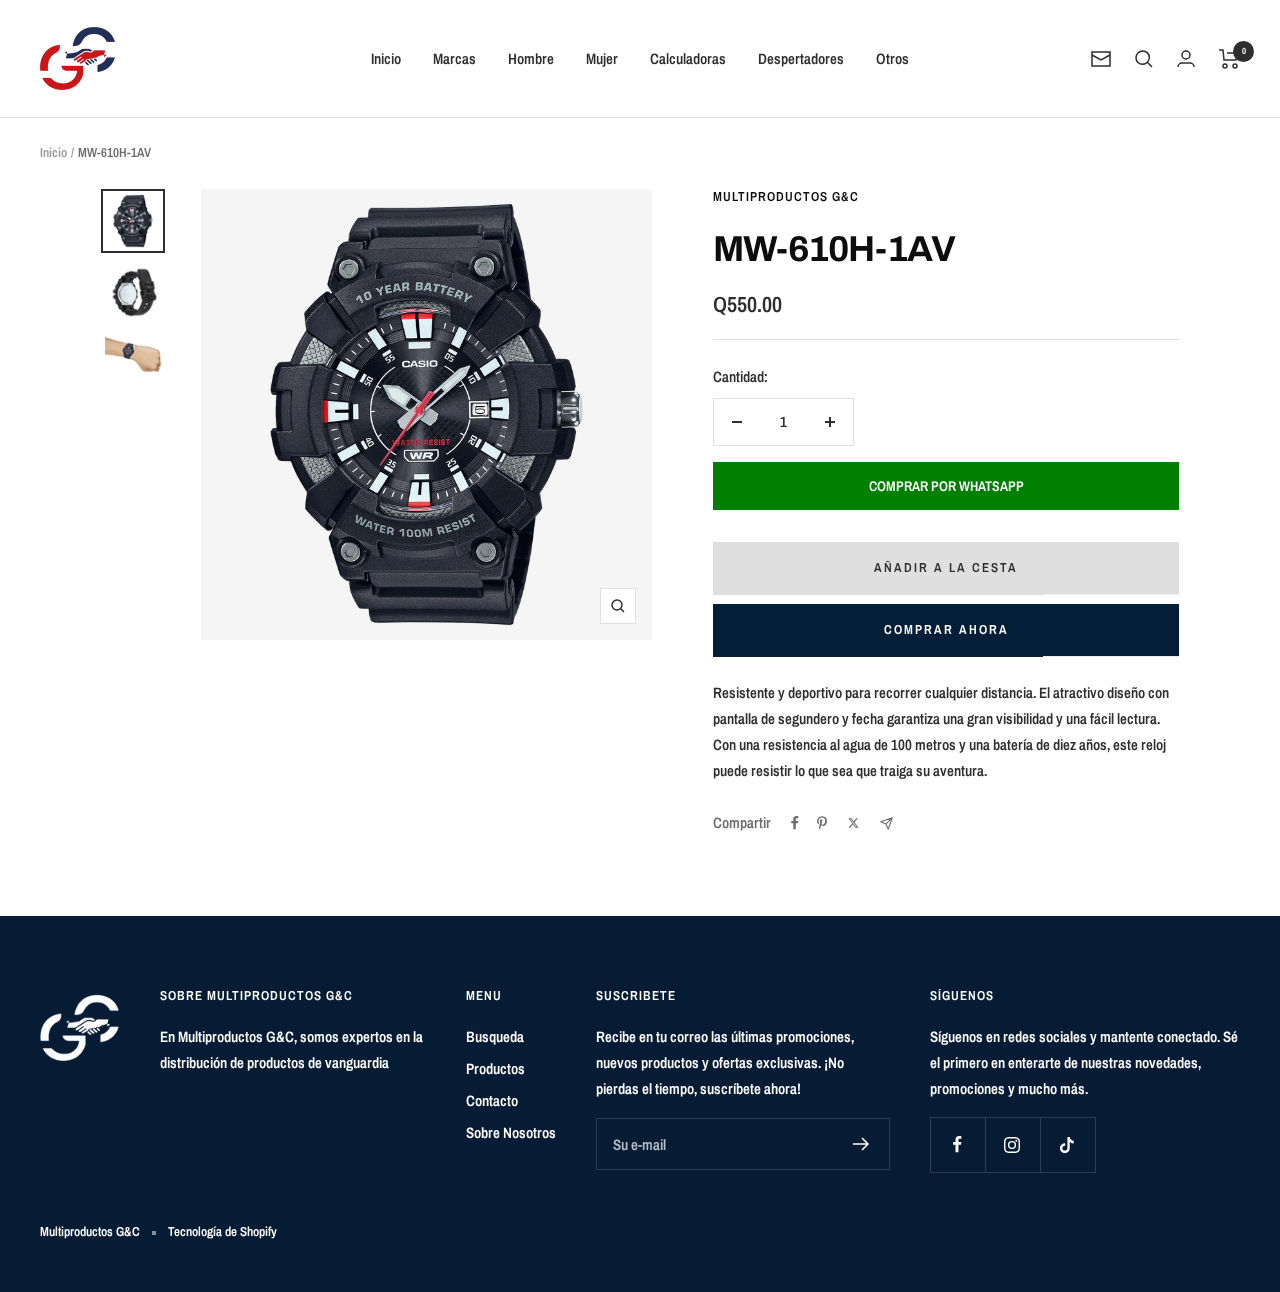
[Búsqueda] (1144, 59)
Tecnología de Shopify (222, 1231)
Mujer (602, 58)
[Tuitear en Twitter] (853, 823)
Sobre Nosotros (511, 1132)
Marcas (454, 58)
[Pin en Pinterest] (822, 823)
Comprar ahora (946, 629)
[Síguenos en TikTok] (1067, 1144)
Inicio (386, 58)
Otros (892, 58)
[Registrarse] (861, 1144)
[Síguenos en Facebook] (957, 1144)
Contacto (492, 1100)
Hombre (531, 58)
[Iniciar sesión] (1186, 58)
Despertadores (801, 58)
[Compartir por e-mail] (886, 823)
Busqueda (495, 1036)
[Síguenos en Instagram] (1012, 1144)
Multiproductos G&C (786, 196)
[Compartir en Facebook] (795, 823)
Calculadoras (688, 58)
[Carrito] (1229, 59)
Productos (495, 1068)
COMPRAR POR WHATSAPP (946, 486)
